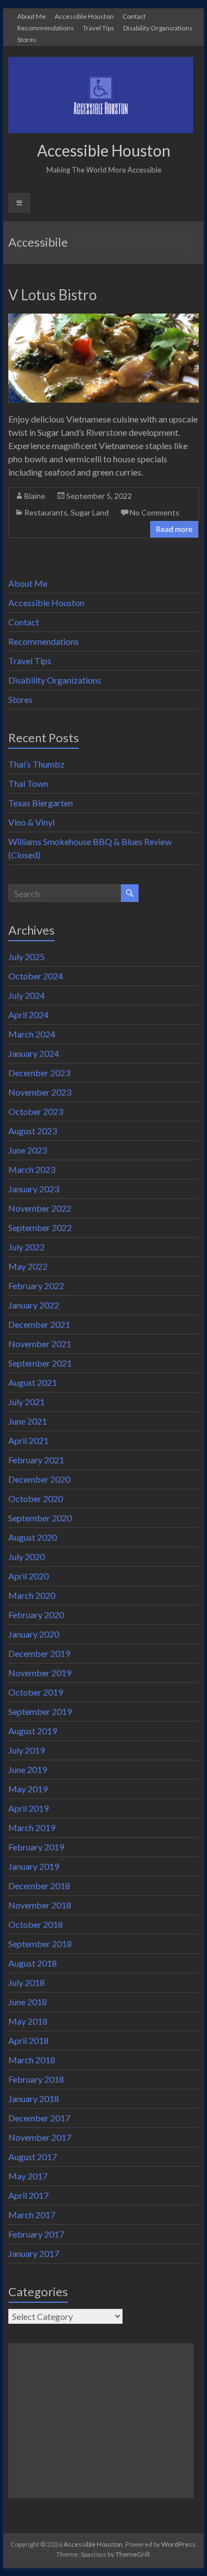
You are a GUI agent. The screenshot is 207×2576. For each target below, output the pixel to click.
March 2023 (32, 1169)
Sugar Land (90, 512)
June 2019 (28, 1769)
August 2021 (33, 1382)
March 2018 (32, 2060)
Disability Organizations (158, 28)
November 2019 (40, 1673)
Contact (134, 16)
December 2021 (39, 1324)
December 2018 (39, 1886)
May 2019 (28, 1789)
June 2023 (28, 1150)
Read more (174, 529)
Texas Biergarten (41, 803)
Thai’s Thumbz (36, 764)
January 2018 (34, 2098)
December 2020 (39, 1479)
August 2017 (33, 2157)
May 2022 (28, 1266)
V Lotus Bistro (52, 295)
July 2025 (26, 956)
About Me (31, 16)
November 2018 (40, 1905)
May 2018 (28, 2021)
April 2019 (28, 1808)
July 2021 (26, 1402)
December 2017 (39, 2118)
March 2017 (32, 2215)
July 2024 (26, 995)
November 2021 (40, 1344)
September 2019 (40, 1711)
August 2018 (33, 1963)
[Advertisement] (101, 2421)
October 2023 (36, 1111)
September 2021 (40, 1363)
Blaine (35, 496)
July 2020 (26, 1556)
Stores (27, 39)
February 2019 (36, 1847)
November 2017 (40, 2137)
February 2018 (36, 2079)
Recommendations (46, 28)
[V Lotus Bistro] (104, 319)
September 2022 (40, 1227)
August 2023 (33, 1131)
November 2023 (40, 1092)
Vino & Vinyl (31, 822)
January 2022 (34, 1305)
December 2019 (39, 1653)
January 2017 (34, 2253)
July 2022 (26, 1247)
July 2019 (26, 1750)
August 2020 (33, 1537)
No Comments (155, 512)
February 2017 (36, 2234)
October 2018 (36, 1924)
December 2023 (39, 1073)
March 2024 (32, 1034)
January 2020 (34, 1634)
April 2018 (28, 2040)
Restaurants (46, 512)
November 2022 (40, 1208)
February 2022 (36, 1286)
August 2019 (33, 1731)
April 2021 (28, 1440)
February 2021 (36, 1460)
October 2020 (36, 1498)
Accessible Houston (84, 16)
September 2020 (40, 1518)
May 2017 (28, 2176)
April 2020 (28, 1576)
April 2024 (28, 1015)
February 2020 (36, 1615)
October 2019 (36, 1692)
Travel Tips (99, 28)
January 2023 (34, 1189)
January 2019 (34, 1866)
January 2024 (34, 1053)
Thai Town (28, 783)
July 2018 (26, 1982)
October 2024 (36, 976)
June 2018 (28, 2002)
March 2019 (32, 1827)
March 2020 (32, 1595)
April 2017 (28, 2195)
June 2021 (28, 1421)
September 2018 (40, 1944)
